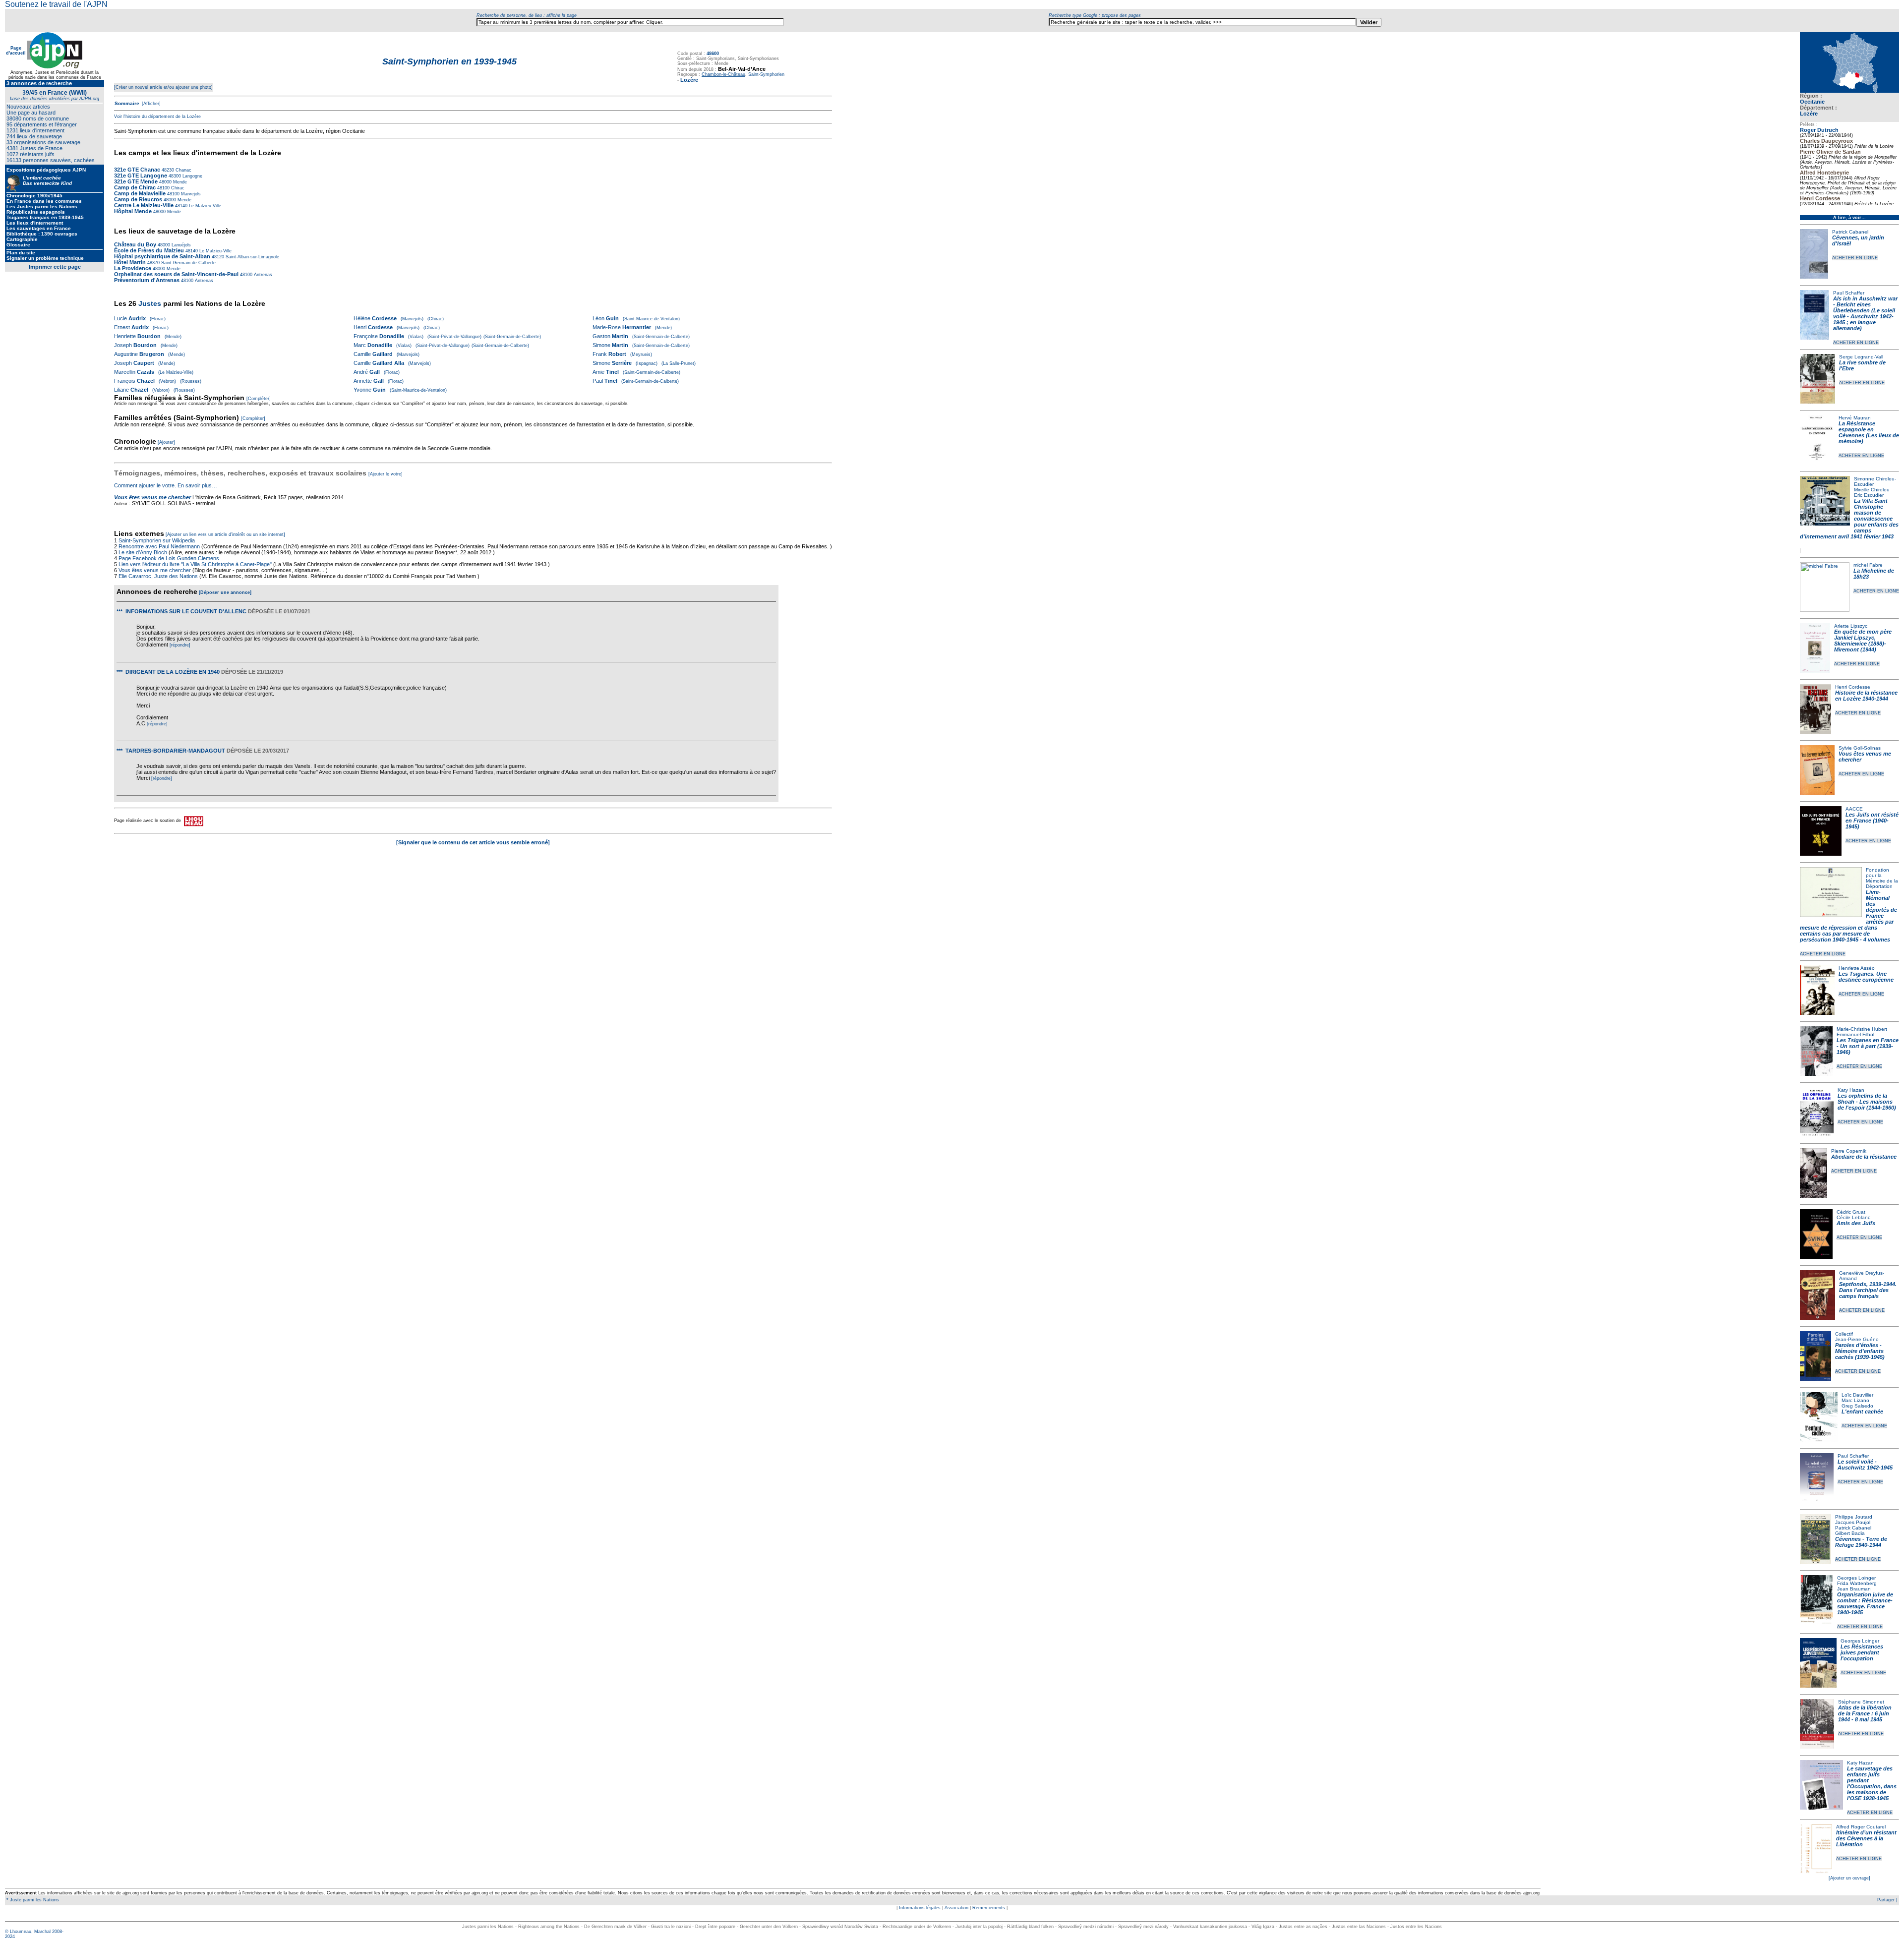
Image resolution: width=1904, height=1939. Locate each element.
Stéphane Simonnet (1861, 1702)
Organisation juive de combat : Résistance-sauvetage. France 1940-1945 (1865, 1603)
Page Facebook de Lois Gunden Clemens (169, 558)
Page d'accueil (16, 51)
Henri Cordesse (1853, 687)
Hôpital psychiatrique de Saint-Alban (162, 256)
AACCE (1854, 809)
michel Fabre (1868, 565)
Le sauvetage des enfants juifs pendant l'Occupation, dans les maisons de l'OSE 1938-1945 (1872, 1783)
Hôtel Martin (130, 262)
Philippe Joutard (1854, 1517)
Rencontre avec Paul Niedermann (159, 546)
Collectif (1844, 1334)
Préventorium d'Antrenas (147, 280)
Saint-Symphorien (766, 74)
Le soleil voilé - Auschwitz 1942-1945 (1865, 1465)
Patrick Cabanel (1850, 232)
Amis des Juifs (1856, 1223)
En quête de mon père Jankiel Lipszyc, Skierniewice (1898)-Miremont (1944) (1863, 641)
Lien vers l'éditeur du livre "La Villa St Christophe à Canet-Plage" (195, 564)
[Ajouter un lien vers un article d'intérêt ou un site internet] (225, 534)
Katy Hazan (1851, 1090)
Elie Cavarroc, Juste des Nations (158, 576)
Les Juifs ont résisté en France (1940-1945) (1872, 821)
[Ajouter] (166, 442)
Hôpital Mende (133, 211)
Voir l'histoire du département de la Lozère (157, 117)
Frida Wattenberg (1857, 1583)
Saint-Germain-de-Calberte (188, 263)
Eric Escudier (1869, 495)
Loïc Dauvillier (1857, 1395)
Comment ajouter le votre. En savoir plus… (166, 485)
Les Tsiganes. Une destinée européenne (1866, 977)
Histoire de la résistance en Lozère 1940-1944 (1866, 696)
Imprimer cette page (55, 267)
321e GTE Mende (136, 181)
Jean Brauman (1854, 1589)
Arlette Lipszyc (1851, 626)
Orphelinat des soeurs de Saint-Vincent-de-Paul (176, 274)
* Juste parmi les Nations (32, 1900)
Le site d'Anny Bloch (143, 552)
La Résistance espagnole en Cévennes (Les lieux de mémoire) (1869, 432)
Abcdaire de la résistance (1864, 1157)
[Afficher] (150, 104)
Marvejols (190, 194)
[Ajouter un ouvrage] (1849, 1878)
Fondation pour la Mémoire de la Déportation (1882, 878)
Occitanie (1812, 102)
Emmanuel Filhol (1855, 1034)
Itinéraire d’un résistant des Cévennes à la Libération (1866, 1838)
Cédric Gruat (1851, 1212)
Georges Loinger (1856, 1578)
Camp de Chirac (135, 187)
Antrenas (262, 275)
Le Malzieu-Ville (204, 206)
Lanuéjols (180, 245)
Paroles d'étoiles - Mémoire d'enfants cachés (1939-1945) (1860, 1351)
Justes (150, 303)
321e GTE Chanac (137, 170)
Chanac (183, 170)
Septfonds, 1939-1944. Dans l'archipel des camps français (1868, 1290)
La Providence (133, 268)
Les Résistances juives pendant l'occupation (1862, 1652)
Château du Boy (135, 244)
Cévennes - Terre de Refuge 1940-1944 (1861, 1542)
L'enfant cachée (1862, 1411)
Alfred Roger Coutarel (1861, 1827)
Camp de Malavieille (140, 193)
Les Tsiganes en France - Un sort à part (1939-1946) (1868, 1046)
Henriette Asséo (1857, 968)
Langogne (192, 176)
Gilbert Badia (1850, 1533)
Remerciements (989, 1908)
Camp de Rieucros (138, 199)
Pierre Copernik (1849, 1151)
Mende (179, 182)
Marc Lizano (1855, 1400)
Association (956, 1908)
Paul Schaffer (1849, 293)
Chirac (177, 188)
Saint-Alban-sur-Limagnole (252, 257)
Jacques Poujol (1853, 1522)
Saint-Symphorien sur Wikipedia (157, 540)
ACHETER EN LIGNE (1855, 258)
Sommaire (127, 103)
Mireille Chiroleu (1872, 490)
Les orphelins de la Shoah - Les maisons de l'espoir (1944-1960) (1867, 1102)
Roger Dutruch (1819, 130)
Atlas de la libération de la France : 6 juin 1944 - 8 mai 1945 (1865, 1713)
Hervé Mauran (1855, 418)
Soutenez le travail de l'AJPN (56, 4)
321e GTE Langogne (141, 176)
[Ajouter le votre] (386, 474)
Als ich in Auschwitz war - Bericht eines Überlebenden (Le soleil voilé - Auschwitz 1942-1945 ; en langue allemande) (1865, 313)
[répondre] (180, 645)
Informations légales (920, 1908)
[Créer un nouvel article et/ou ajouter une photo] (163, 87)
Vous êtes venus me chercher (152, 497)
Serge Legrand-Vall (1861, 357)
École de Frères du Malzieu (149, 250)
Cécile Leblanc (1853, 1217)
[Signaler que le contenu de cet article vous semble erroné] (473, 842)
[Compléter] (259, 399)
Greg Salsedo (1857, 1406)
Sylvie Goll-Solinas (1860, 748)
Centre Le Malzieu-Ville (145, 205)
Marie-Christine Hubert (1862, 1029)
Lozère (1809, 114)
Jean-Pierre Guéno (1857, 1339)
